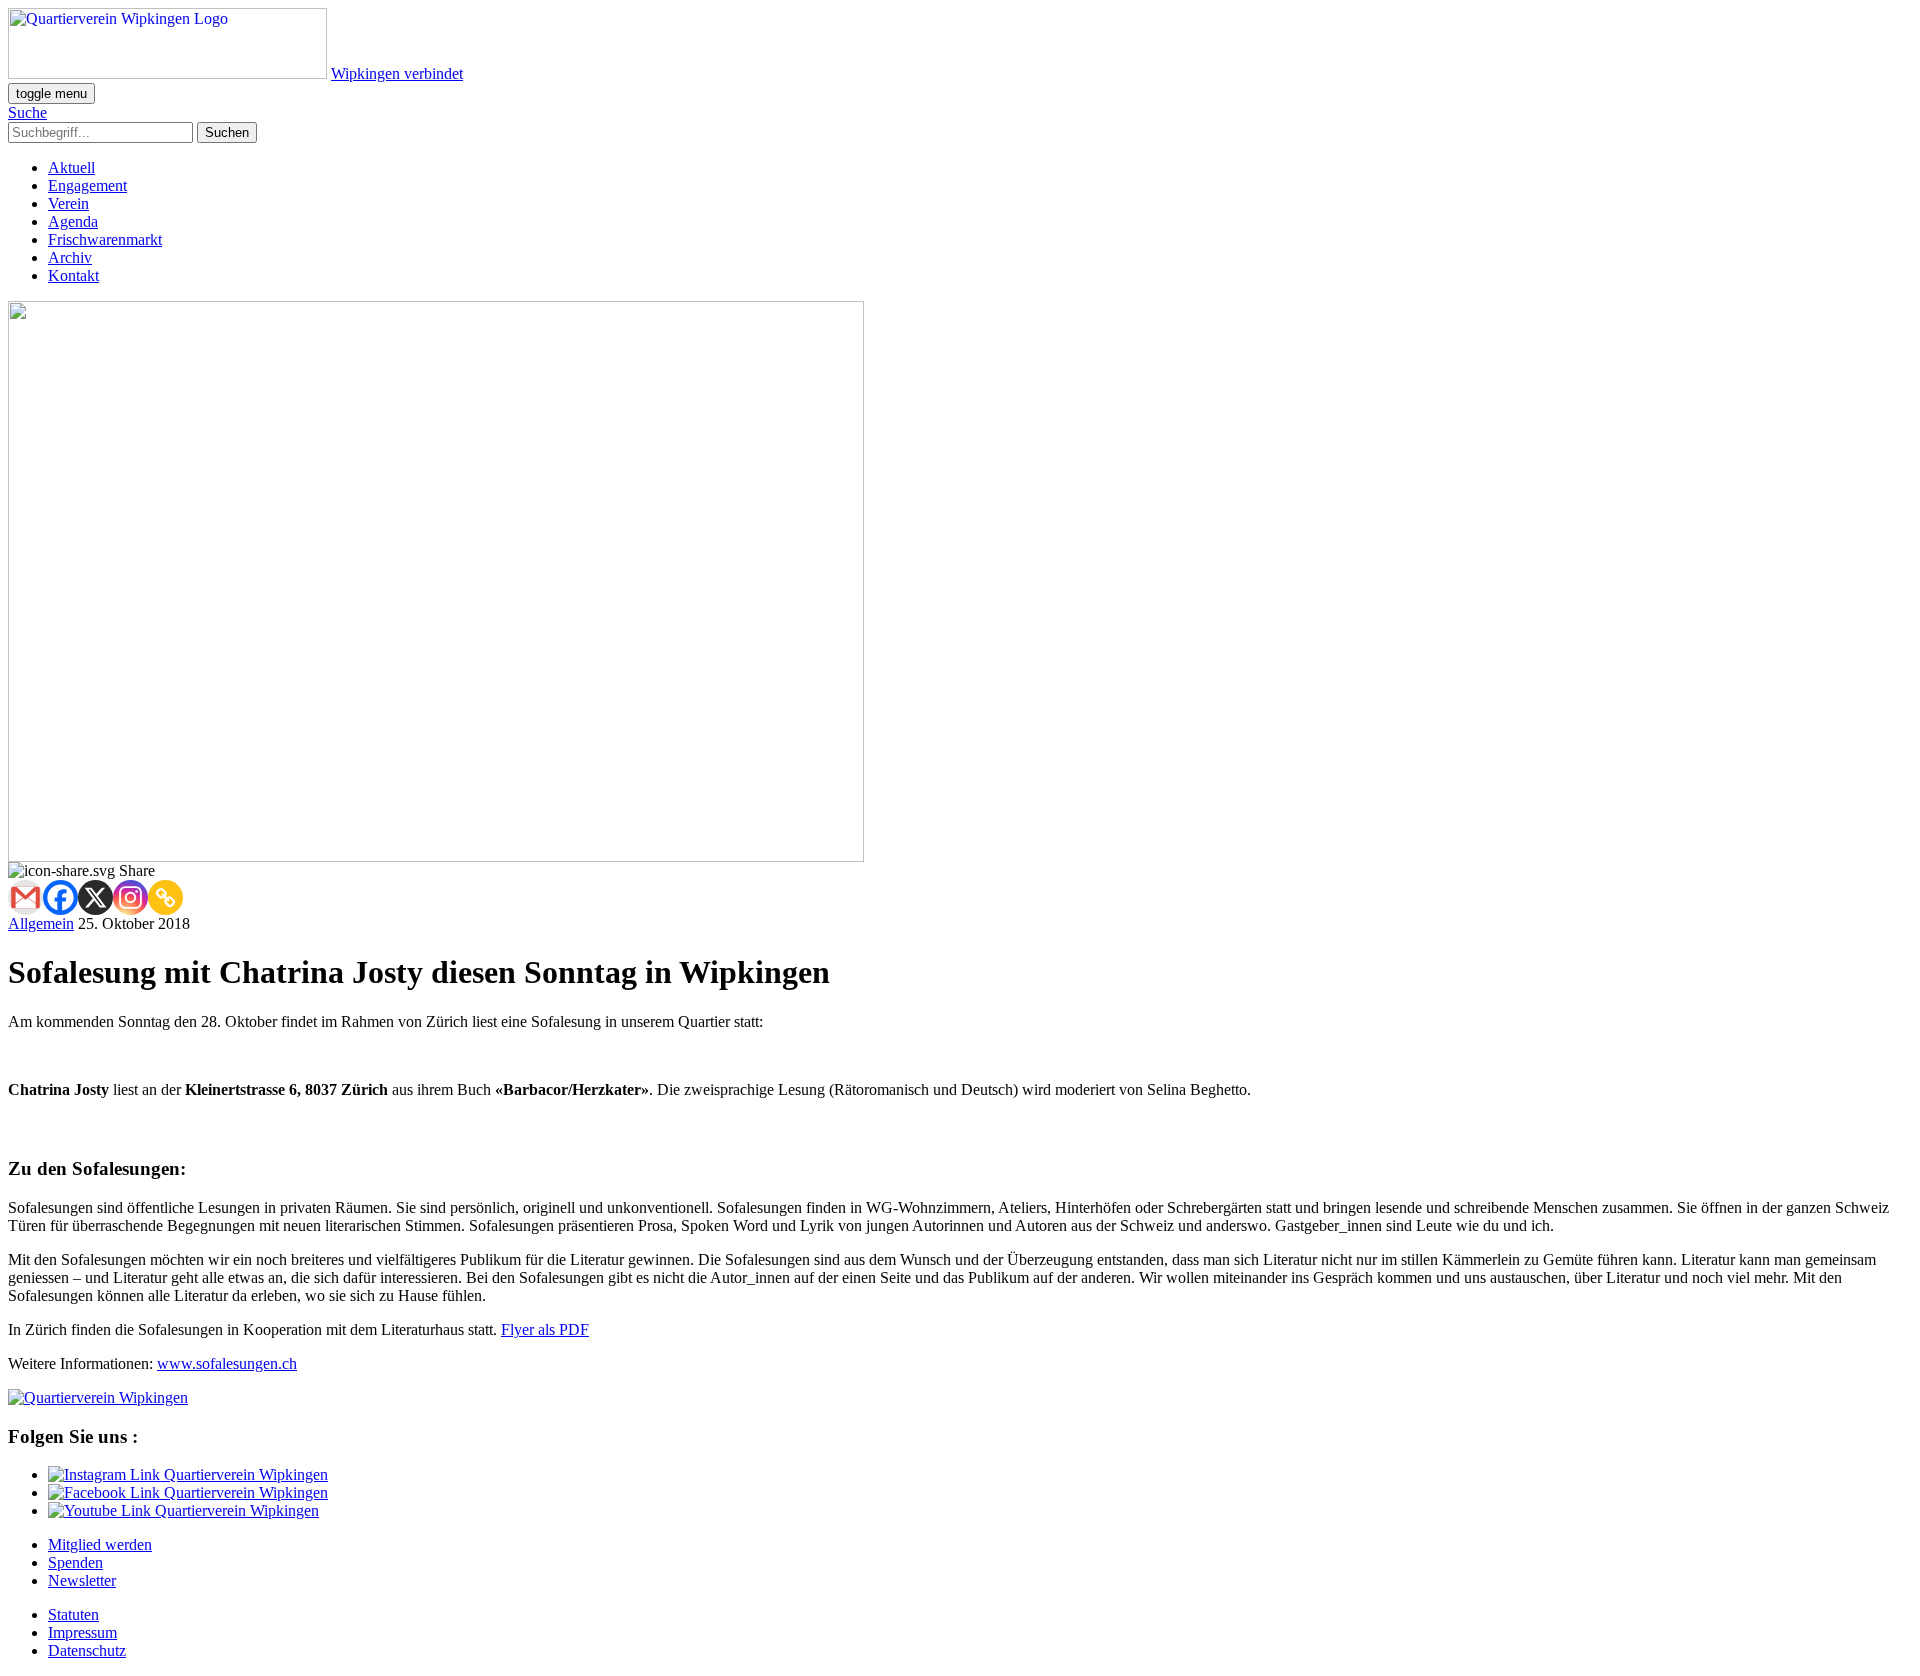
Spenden (75, 1562)
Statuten (73, 1614)
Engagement (87, 185)
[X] (95, 897)
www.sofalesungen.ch (227, 1363)
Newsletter (82, 1580)
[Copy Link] (165, 897)
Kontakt (73, 275)
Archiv (70, 257)
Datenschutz (87, 1650)
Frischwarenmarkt (105, 239)
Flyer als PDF (545, 1329)
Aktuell (71, 167)
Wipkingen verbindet (397, 73)
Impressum (82, 1632)
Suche (27, 112)
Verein (68, 203)
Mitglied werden (100, 1544)
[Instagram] (130, 897)
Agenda (73, 221)
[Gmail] (25, 897)
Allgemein (41, 923)
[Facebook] (60, 897)
